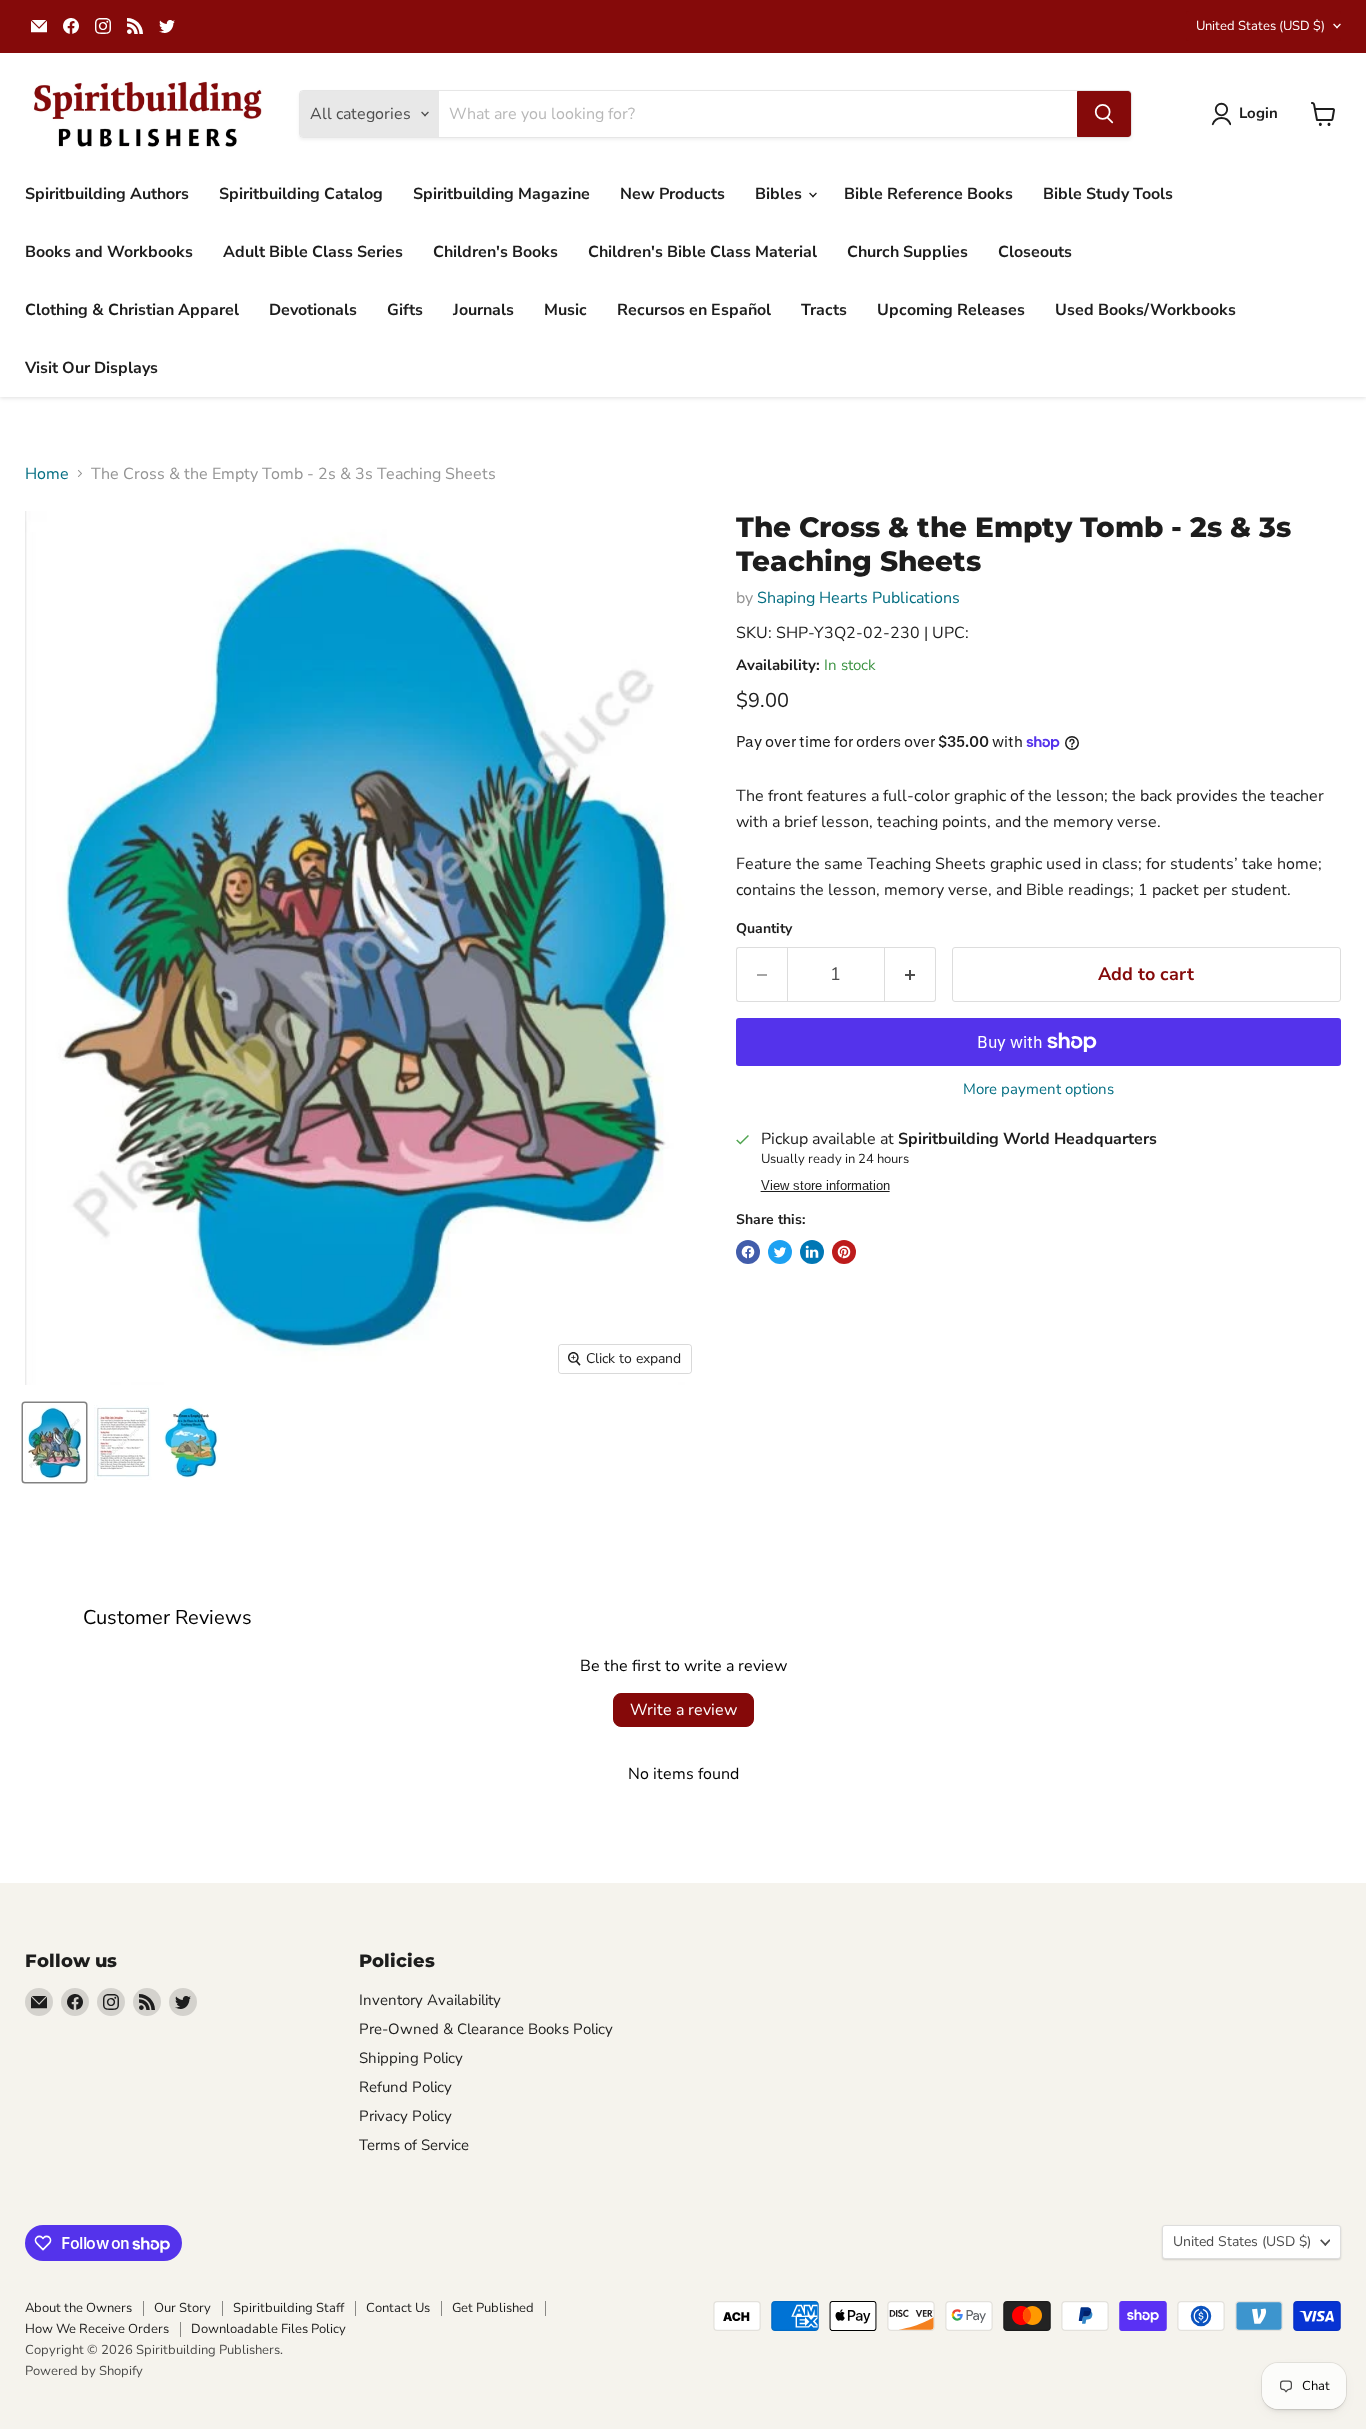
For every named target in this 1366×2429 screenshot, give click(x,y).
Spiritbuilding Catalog (301, 194)
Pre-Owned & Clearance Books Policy (486, 2029)
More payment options (1038, 1089)
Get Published (493, 2308)
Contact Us (398, 2308)
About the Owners (78, 2308)
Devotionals (313, 310)
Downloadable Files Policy (268, 2329)
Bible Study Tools (1108, 194)
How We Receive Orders (97, 2329)
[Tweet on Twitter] (780, 1252)
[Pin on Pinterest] (844, 1252)
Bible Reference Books (928, 194)
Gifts (405, 310)
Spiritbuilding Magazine (501, 194)
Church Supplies (907, 252)
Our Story (182, 2308)
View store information (825, 1186)
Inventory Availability (430, 2000)
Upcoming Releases (951, 310)
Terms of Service (414, 2145)
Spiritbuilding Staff (288, 2308)
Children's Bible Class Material (702, 252)
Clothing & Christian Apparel (132, 310)
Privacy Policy (405, 2116)
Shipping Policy (411, 2058)
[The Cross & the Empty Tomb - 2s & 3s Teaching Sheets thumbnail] (54, 1442)
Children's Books (495, 252)
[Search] (1104, 114)
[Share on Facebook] (748, 1252)
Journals (483, 310)
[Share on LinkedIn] (812, 1252)
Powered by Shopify (84, 2371)
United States (1260, 26)
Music (565, 310)
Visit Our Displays (91, 368)
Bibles (780, 194)
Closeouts (1035, 252)
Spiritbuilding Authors (107, 194)
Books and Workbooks (109, 252)
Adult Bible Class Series (313, 252)
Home (47, 474)
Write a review (683, 1710)
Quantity (764, 929)
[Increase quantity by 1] (910, 974)
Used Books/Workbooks (1145, 310)
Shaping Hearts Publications (858, 598)
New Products (672, 194)
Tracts (824, 310)
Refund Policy (405, 2087)
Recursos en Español (694, 310)
